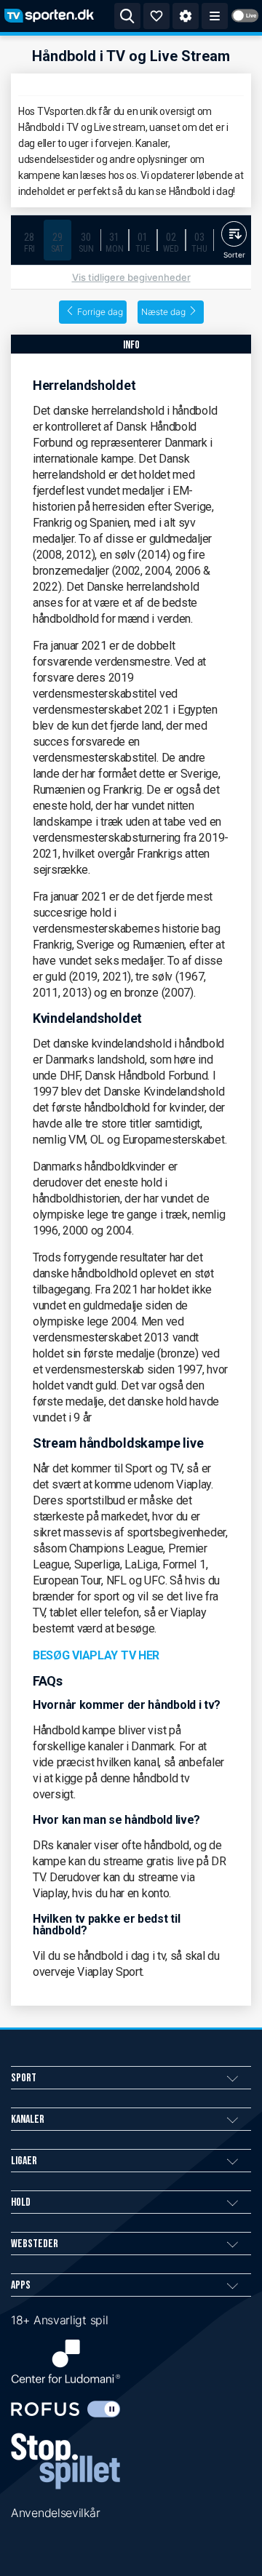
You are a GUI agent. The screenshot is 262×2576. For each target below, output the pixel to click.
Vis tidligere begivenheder (131, 277)
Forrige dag (100, 312)
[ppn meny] (215, 16)
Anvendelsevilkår (55, 2513)
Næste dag (163, 312)
